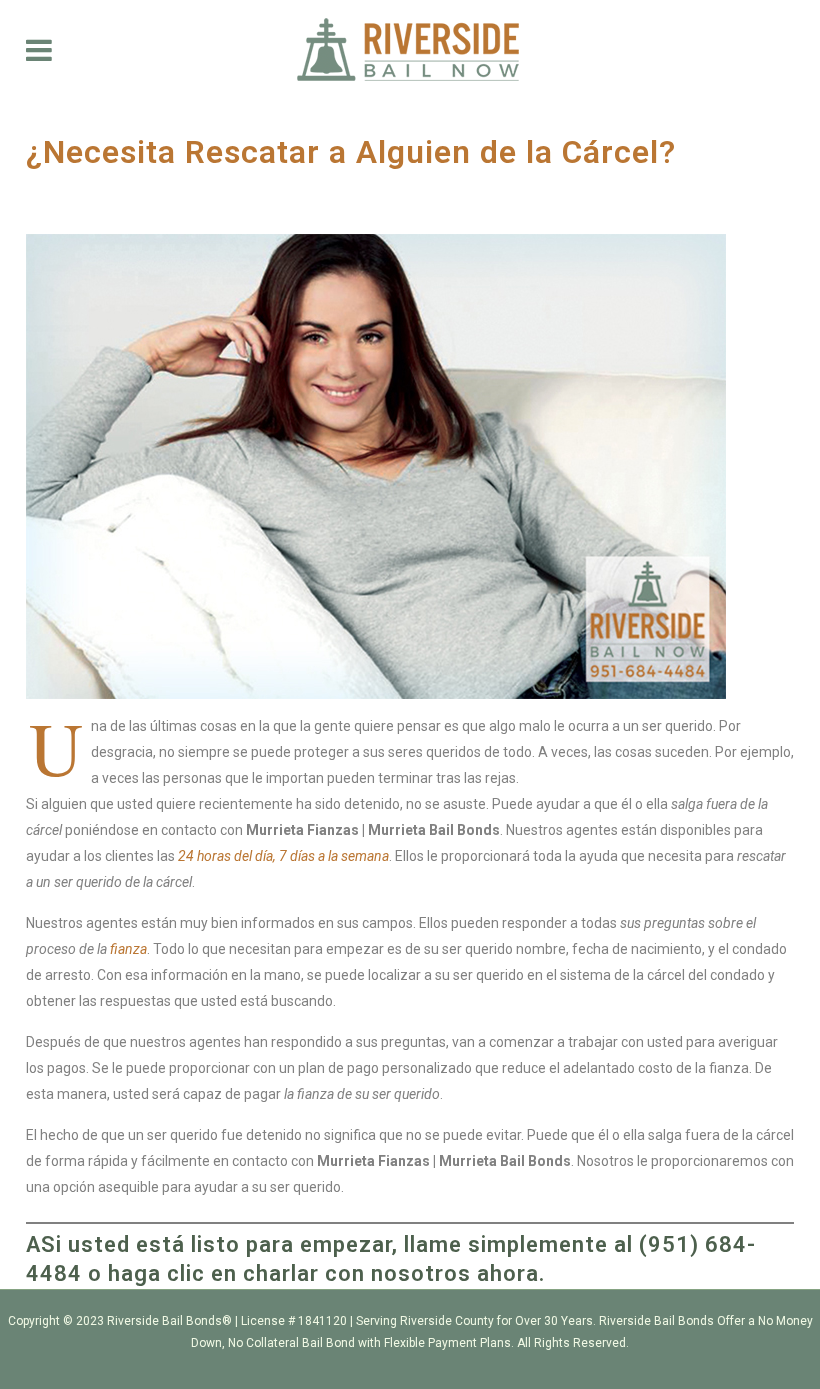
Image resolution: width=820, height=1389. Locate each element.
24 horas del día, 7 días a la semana (283, 856)
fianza (128, 949)
